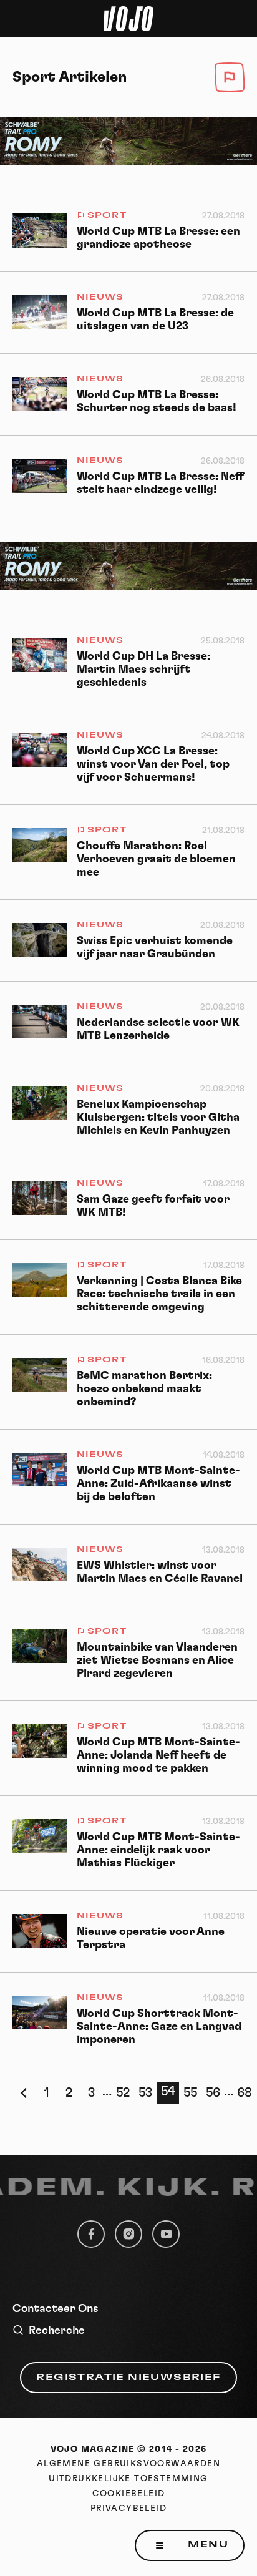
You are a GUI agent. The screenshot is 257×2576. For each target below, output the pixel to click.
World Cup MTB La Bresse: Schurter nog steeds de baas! (157, 402)
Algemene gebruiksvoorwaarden (128, 2464)
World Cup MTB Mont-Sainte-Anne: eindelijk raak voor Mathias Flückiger (158, 1850)
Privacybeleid (128, 2509)
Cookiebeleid (129, 2494)
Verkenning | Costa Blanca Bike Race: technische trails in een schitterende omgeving (159, 1294)
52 (123, 2093)
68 (245, 2093)
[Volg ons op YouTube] (166, 2234)
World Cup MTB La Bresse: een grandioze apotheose (158, 238)
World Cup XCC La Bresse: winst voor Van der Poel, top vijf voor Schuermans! (153, 764)
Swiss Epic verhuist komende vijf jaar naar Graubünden (155, 948)
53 (145, 2093)
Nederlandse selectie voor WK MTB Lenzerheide (158, 1029)
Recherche (57, 2331)
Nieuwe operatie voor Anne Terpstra (151, 1939)
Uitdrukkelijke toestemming (128, 2479)
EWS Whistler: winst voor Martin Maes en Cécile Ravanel (160, 1572)
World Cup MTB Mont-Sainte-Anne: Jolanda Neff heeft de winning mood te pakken (158, 1755)
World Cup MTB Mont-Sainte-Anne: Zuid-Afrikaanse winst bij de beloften (158, 1484)
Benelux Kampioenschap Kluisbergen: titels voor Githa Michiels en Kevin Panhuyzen (158, 1118)
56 (213, 2093)
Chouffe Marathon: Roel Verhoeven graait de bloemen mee (156, 859)
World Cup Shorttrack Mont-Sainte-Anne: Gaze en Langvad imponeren (159, 2027)
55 (190, 2093)
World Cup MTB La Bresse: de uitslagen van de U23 (155, 320)
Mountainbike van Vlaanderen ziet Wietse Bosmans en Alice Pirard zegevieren (157, 1661)
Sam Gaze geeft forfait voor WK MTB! (153, 1206)
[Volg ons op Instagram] (128, 2234)
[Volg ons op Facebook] (91, 2234)
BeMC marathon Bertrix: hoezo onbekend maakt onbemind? (144, 1389)
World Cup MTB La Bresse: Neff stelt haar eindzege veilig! (160, 483)
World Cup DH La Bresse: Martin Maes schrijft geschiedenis (143, 670)
